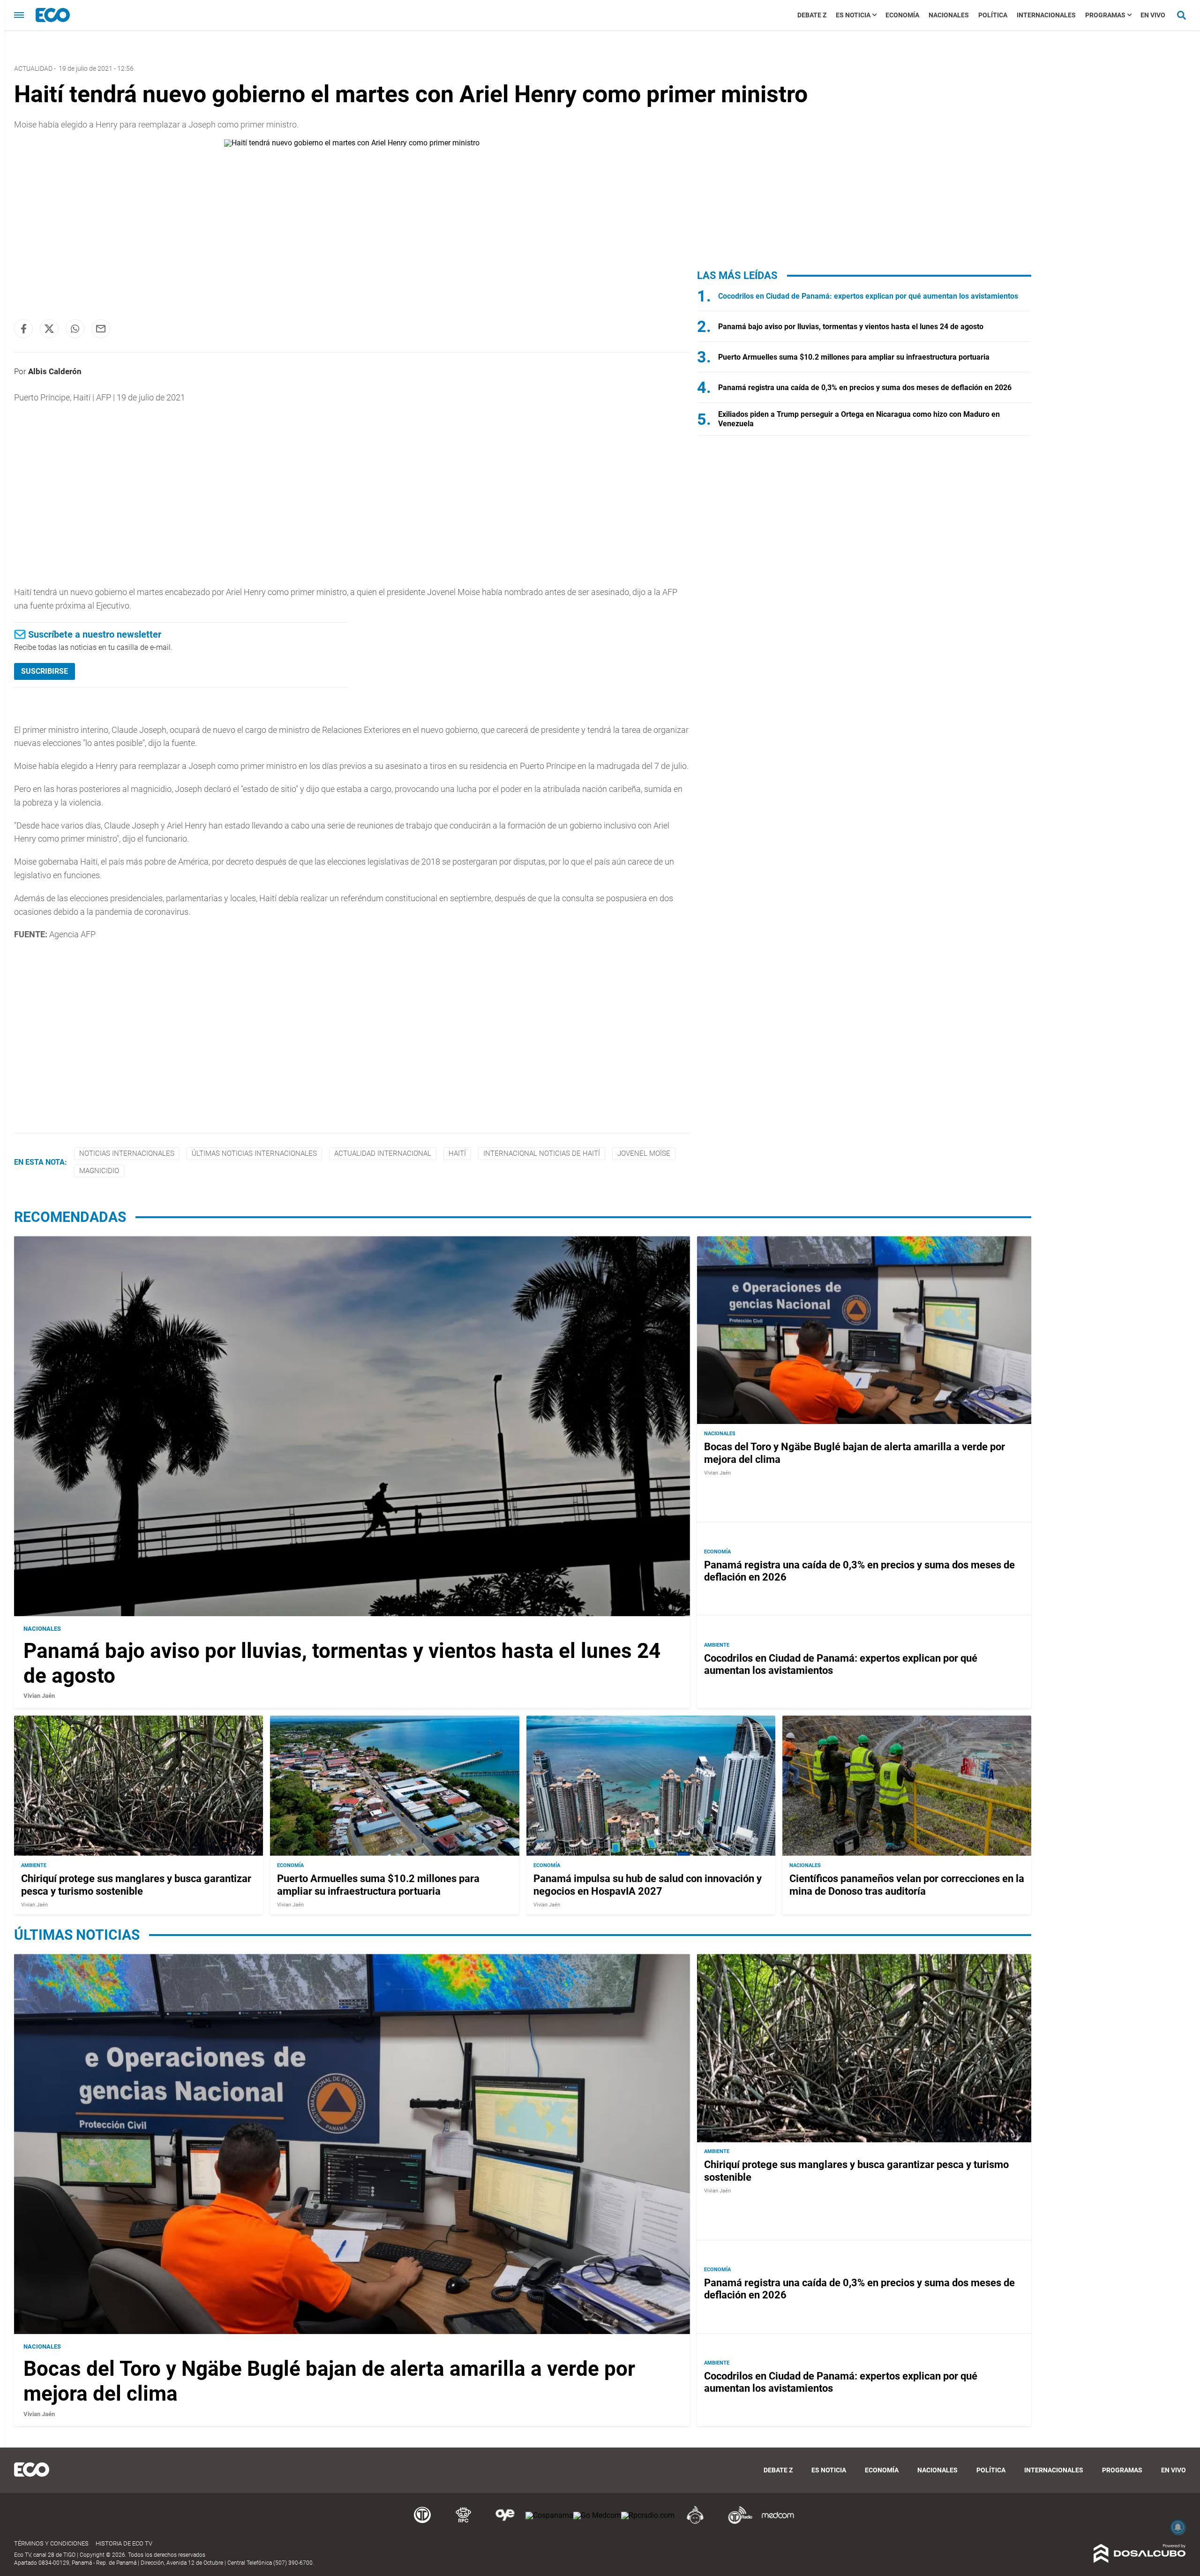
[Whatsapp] (75, 329)
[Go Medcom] (597, 2515)
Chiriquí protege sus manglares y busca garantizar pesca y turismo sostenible (136, 1885)
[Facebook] (23, 329)
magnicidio (99, 1171)
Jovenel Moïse (644, 1153)
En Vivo (1153, 15)
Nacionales (949, 15)
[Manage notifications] (1178, 2527)
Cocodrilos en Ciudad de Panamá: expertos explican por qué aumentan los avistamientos (868, 296)
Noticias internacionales (127, 1153)
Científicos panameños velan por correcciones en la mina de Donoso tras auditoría (907, 1885)
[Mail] (101, 329)
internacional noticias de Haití (542, 1153)
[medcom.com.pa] (778, 2522)
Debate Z (812, 15)
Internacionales (1046, 15)
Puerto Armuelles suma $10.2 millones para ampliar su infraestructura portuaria (854, 357)
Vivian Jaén (39, 1696)
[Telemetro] (422, 2522)
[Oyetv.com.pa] (505, 2522)
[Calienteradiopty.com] (695, 2522)
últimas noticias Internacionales (254, 1153)
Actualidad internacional (383, 1153)
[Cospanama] (549, 2515)
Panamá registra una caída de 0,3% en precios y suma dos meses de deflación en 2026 (865, 388)
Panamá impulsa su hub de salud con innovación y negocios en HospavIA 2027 (648, 1885)
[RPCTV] (464, 2522)
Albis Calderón (55, 371)
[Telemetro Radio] (736, 2522)
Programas (1105, 15)
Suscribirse (45, 671)
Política (993, 15)
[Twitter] (49, 329)
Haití (457, 1153)
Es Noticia (853, 15)
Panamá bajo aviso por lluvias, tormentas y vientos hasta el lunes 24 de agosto (851, 327)
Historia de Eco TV (124, 2543)
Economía (902, 15)
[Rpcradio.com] (648, 2515)
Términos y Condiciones (51, 2543)
